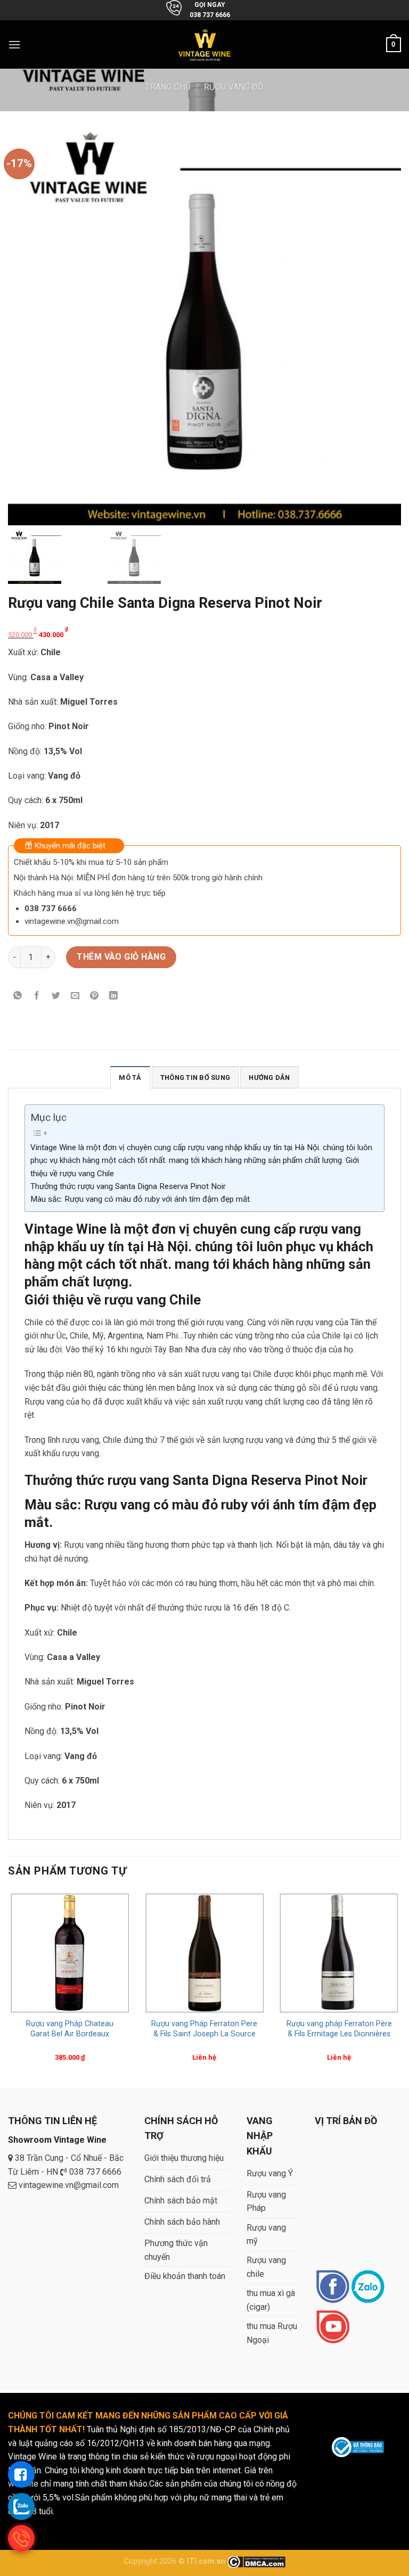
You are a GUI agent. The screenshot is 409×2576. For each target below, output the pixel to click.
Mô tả (130, 1078)
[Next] (400, 1988)
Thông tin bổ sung (195, 1078)
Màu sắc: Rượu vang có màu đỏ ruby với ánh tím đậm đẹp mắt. (141, 1199)
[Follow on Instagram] (368, 2287)
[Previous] (9, 1988)
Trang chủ (168, 87)
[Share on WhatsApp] (18, 997)
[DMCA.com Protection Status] (256, 2561)
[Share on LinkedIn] (114, 997)
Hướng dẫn (269, 1078)
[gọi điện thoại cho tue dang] (21, 2538)
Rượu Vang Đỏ (234, 87)
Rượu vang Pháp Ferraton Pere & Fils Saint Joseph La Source (204, 2029)
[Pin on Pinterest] (95, 997)
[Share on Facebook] (37, 997)
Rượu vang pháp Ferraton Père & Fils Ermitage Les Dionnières (339, 2029)
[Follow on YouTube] (333, 2328)
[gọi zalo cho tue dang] (21, 2506)
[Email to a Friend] (75, 997)
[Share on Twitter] (56, 997)
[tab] (130, 1077)
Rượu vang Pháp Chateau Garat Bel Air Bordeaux (70, 2029)
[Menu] (14, 44)
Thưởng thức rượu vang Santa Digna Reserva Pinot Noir (128, 1186)
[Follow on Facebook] (333, 2287)
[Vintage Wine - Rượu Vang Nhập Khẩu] (205, 44)
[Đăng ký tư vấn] (21, 2474)
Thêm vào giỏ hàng (121, 957)
